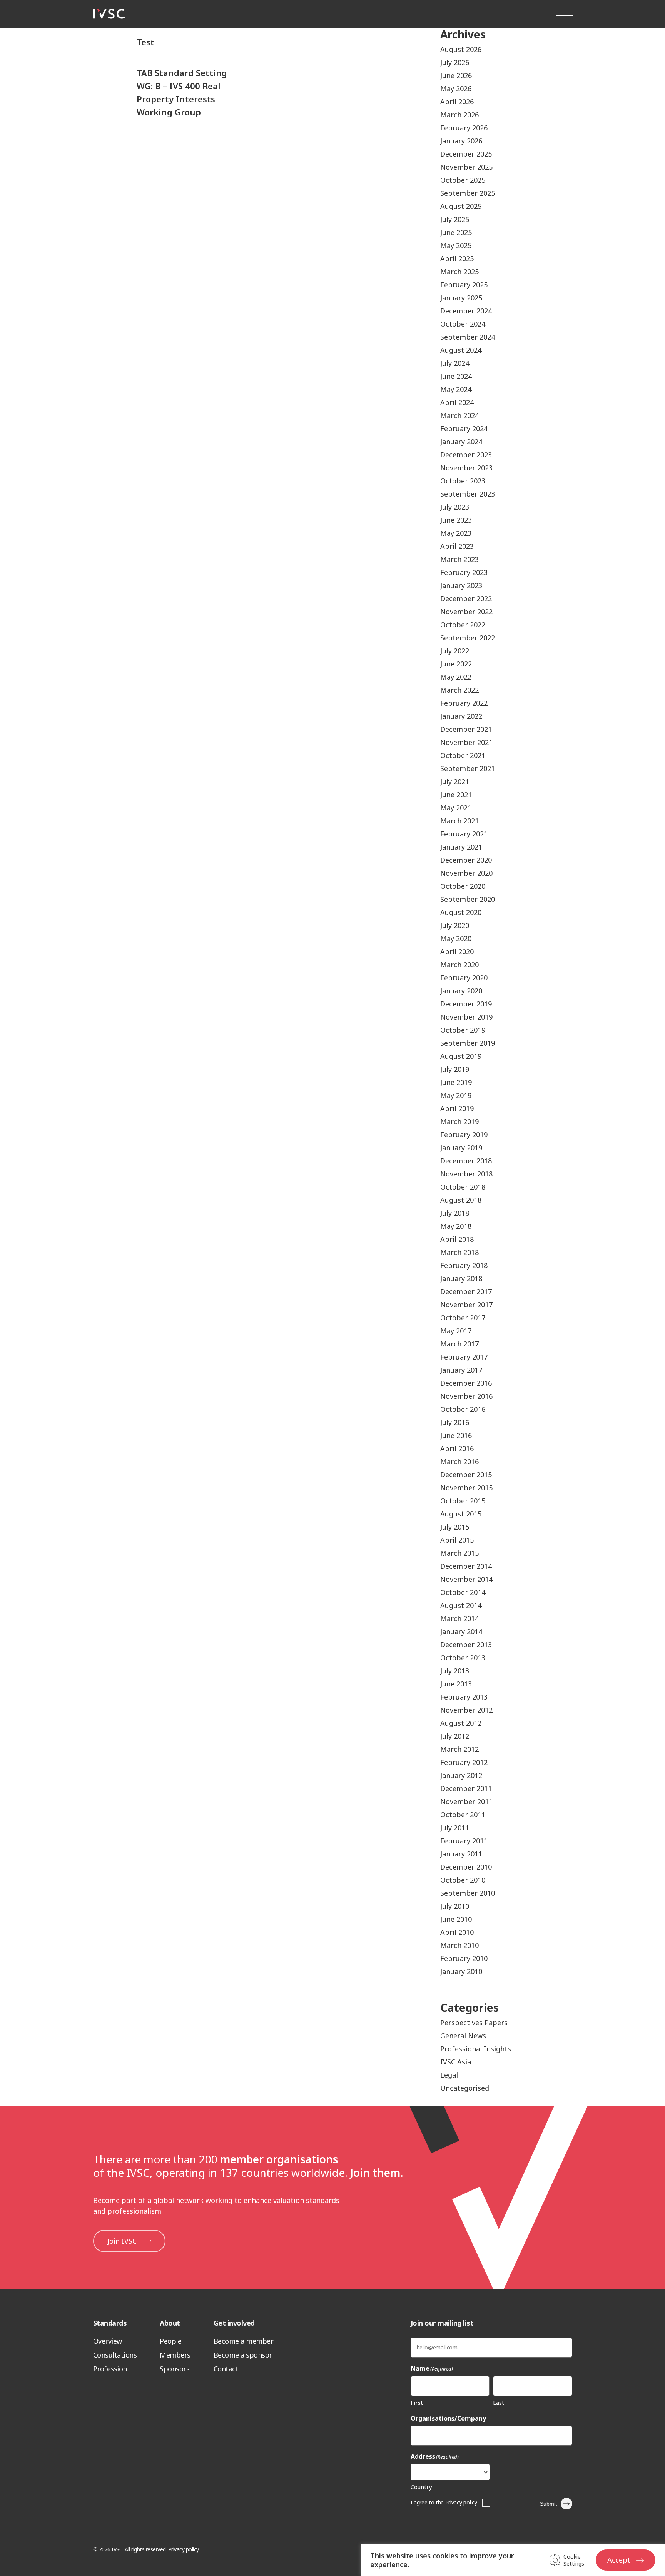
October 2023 (463, 481)
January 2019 (461, 1148)
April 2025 (457, 258)
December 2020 (466, 860)
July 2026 (455, 62)
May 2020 (456, 938)
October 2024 (463, 324)
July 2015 (455, 1527)
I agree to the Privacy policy (444, 2502)
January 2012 (461, 1775)
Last (499, 2403)
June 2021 (456, 795)
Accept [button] (619, 2560)
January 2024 (461, 442)
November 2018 (466, 1174)
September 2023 (468, 494)
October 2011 (463, 1815)
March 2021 (459, 821)
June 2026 (456, 75)
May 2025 (456, 245)
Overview (108, 2341)
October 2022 (463, 625)
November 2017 (466, 1305)
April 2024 (457, 402)
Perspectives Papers (474, 2023)
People (170, 2341)
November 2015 (466, 1488)
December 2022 (466, 598)
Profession (110, 2369)
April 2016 (457, 1448)
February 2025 (464, 285)
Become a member (244, 2341)
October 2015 (463, 1501)
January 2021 (461, 847)
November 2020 (466, 873)
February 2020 (464, 978)
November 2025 (466, 167)
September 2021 (468, 768)
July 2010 (455, 1906)
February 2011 (464, 1841)
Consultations (115, 2355)
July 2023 (455, 507)
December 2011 (466, 1788)
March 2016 (459, 1461)
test (145, 42)
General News (463, 2036)
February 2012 (464, 1762)
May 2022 (456, 677)
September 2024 (468, 337)
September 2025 (468, 193)
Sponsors (175, 2369)
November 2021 (466, 742)
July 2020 (455, 925)
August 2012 (461, 1723)
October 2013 (463, 1658)
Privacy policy (184, 2549)
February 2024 (464, 428)
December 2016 (466, 1383)
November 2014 (466, 1579)
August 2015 (461, 1514)
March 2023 (459, 559)
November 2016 (466, 1396)
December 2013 (466, 1645)
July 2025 (455, 219)
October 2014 (463, 1592)
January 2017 (461, 1370)
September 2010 (468, 1893)
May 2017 (456, 1331)
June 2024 (456, 376)
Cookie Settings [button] (574, 2560)
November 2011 (466, 1801)
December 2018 (466, 1161)
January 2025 (461, 298)
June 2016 (456, 1435)
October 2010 (463, 1880)
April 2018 (457, 1239)
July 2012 (455, 1736)
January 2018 (461, 1278)
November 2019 (466, 1017)
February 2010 (464, 1958)
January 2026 (461, 141)
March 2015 (459, 1553)
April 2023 (457, 546)
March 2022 (459, 690)
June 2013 (456, 1684)
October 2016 (463, 1409)
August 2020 (461, 912)
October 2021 (463, 755)
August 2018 (461, 1200)
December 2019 (466, 1004)
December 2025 (466, 154)
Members (175, 2355)
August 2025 (461, 206)
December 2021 (466, 729)
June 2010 (456, 1919)
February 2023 (464, 572)
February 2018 (464, 1265)
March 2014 (459, 1618)
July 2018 (455, 1213)
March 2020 (459, 965)
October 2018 (463, 1187)
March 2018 (459, 1252)
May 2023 (456, 533)
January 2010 (461, 1971)
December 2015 (466, 1475)
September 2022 (468, 638)
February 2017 (464, 1357)
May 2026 (456, 88)
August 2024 (461, 350)
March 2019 (459, 1121)
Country (421, 2487)
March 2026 (459, 115)
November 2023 (466, 468)
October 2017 (463, 1318)
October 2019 (463, 1030)
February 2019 (464, 1135)
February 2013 (464, 1697)
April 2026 (457, 102)
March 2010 (459, 1945)
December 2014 (466, 1566)
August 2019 (461, 1056)
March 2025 (459, 272)
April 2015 (457, 1540)
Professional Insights (476, 2049)
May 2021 (456, 808)
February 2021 (464, 834)
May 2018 (456, 1226)
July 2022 (455, 651)
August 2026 (461, 49)
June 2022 (456, 664)
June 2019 (456, 1082)
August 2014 (461, 1605)
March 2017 (459, 1344)
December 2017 (466, 1291)
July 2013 (455, 1671)
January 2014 (461, 1631)
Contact (226, 2369)
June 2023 (456, 520)
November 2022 (466, 612)
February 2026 (464, 128)
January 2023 (461, 585)
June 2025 (456, 232)
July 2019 (455, 1069)
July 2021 (455, 781)
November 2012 (466, 1710)
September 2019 (468, 1043)
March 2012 (459, 1749)
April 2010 (457, 1932)
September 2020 (468, 899)
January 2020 (461, 991)
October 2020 (463, 886)
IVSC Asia (456, 2062)
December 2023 (466, 455)
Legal (449, 2075)
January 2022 (461, 716)
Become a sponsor (243, 2355)
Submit (548, 2504)
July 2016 (455, 1422)
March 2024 (459, 415)
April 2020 (457, 951)
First (417, 2403)
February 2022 (464, 703)
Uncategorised (465, 2088)
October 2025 (463, 180)
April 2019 (457, 1108)
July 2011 (455, 1828)
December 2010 (466, 1867)
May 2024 (456, 389)
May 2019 (456, 1095)
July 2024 (455, 363)
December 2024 (466, 311)
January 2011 (461, 1854)
